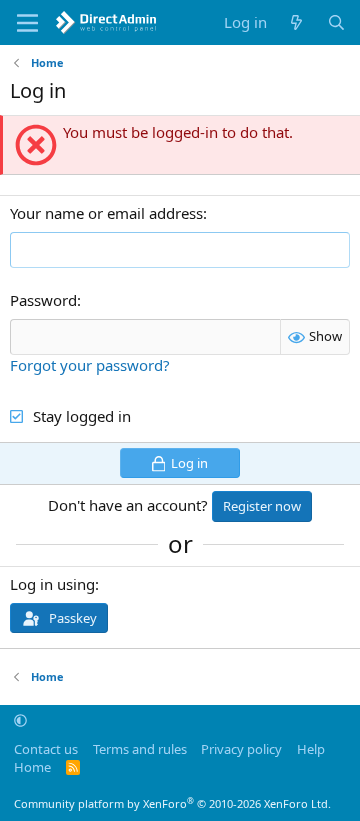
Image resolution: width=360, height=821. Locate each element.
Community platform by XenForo (172, 803)
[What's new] (296, 22)
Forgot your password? (90, 365)
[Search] (336, 22)
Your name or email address (106, 213)
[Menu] (27, 23)
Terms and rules (140, 749)
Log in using (52, 584)
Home (32, 767)
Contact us (46, 749)
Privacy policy (241, 749)
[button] (20, 720)
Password (43, 300)
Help (311, 749)
